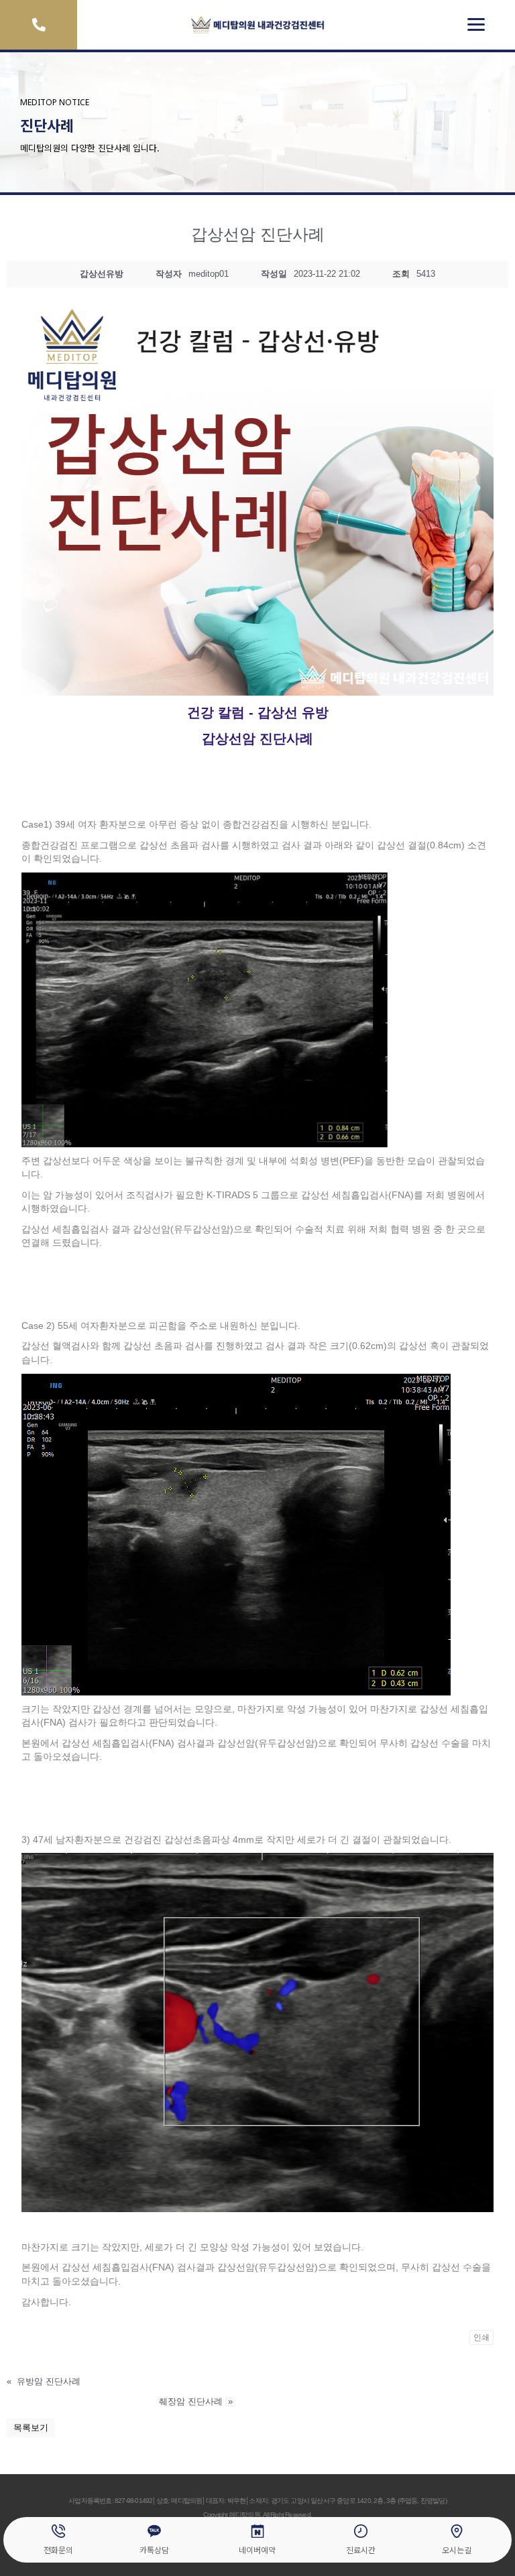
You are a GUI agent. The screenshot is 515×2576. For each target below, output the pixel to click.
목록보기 (31, 2428)
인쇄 (481, 2337)
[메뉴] (476, 25)
